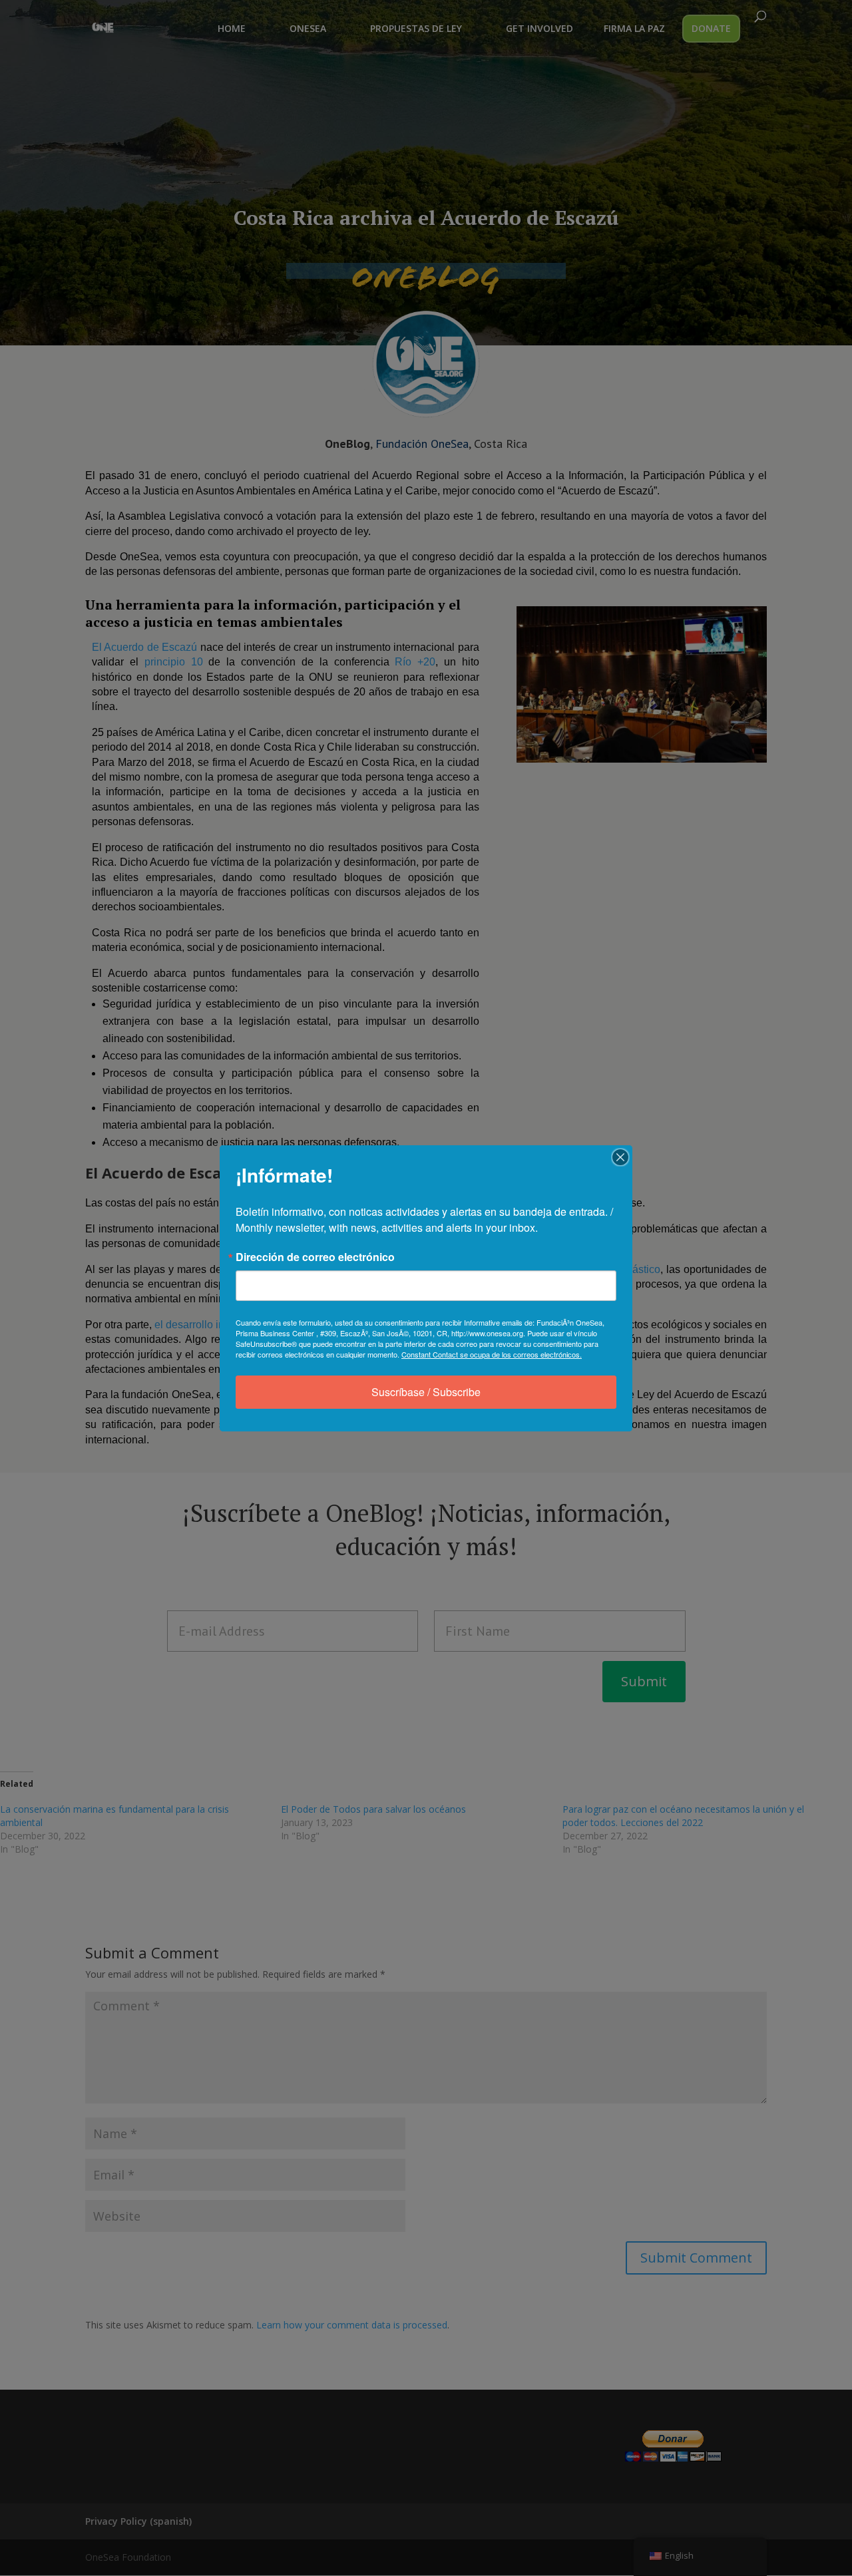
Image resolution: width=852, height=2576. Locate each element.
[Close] (620, 1157)
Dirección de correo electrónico (315, 1257)
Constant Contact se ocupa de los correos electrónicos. (492, 1354)
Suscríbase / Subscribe (426, 1392)
